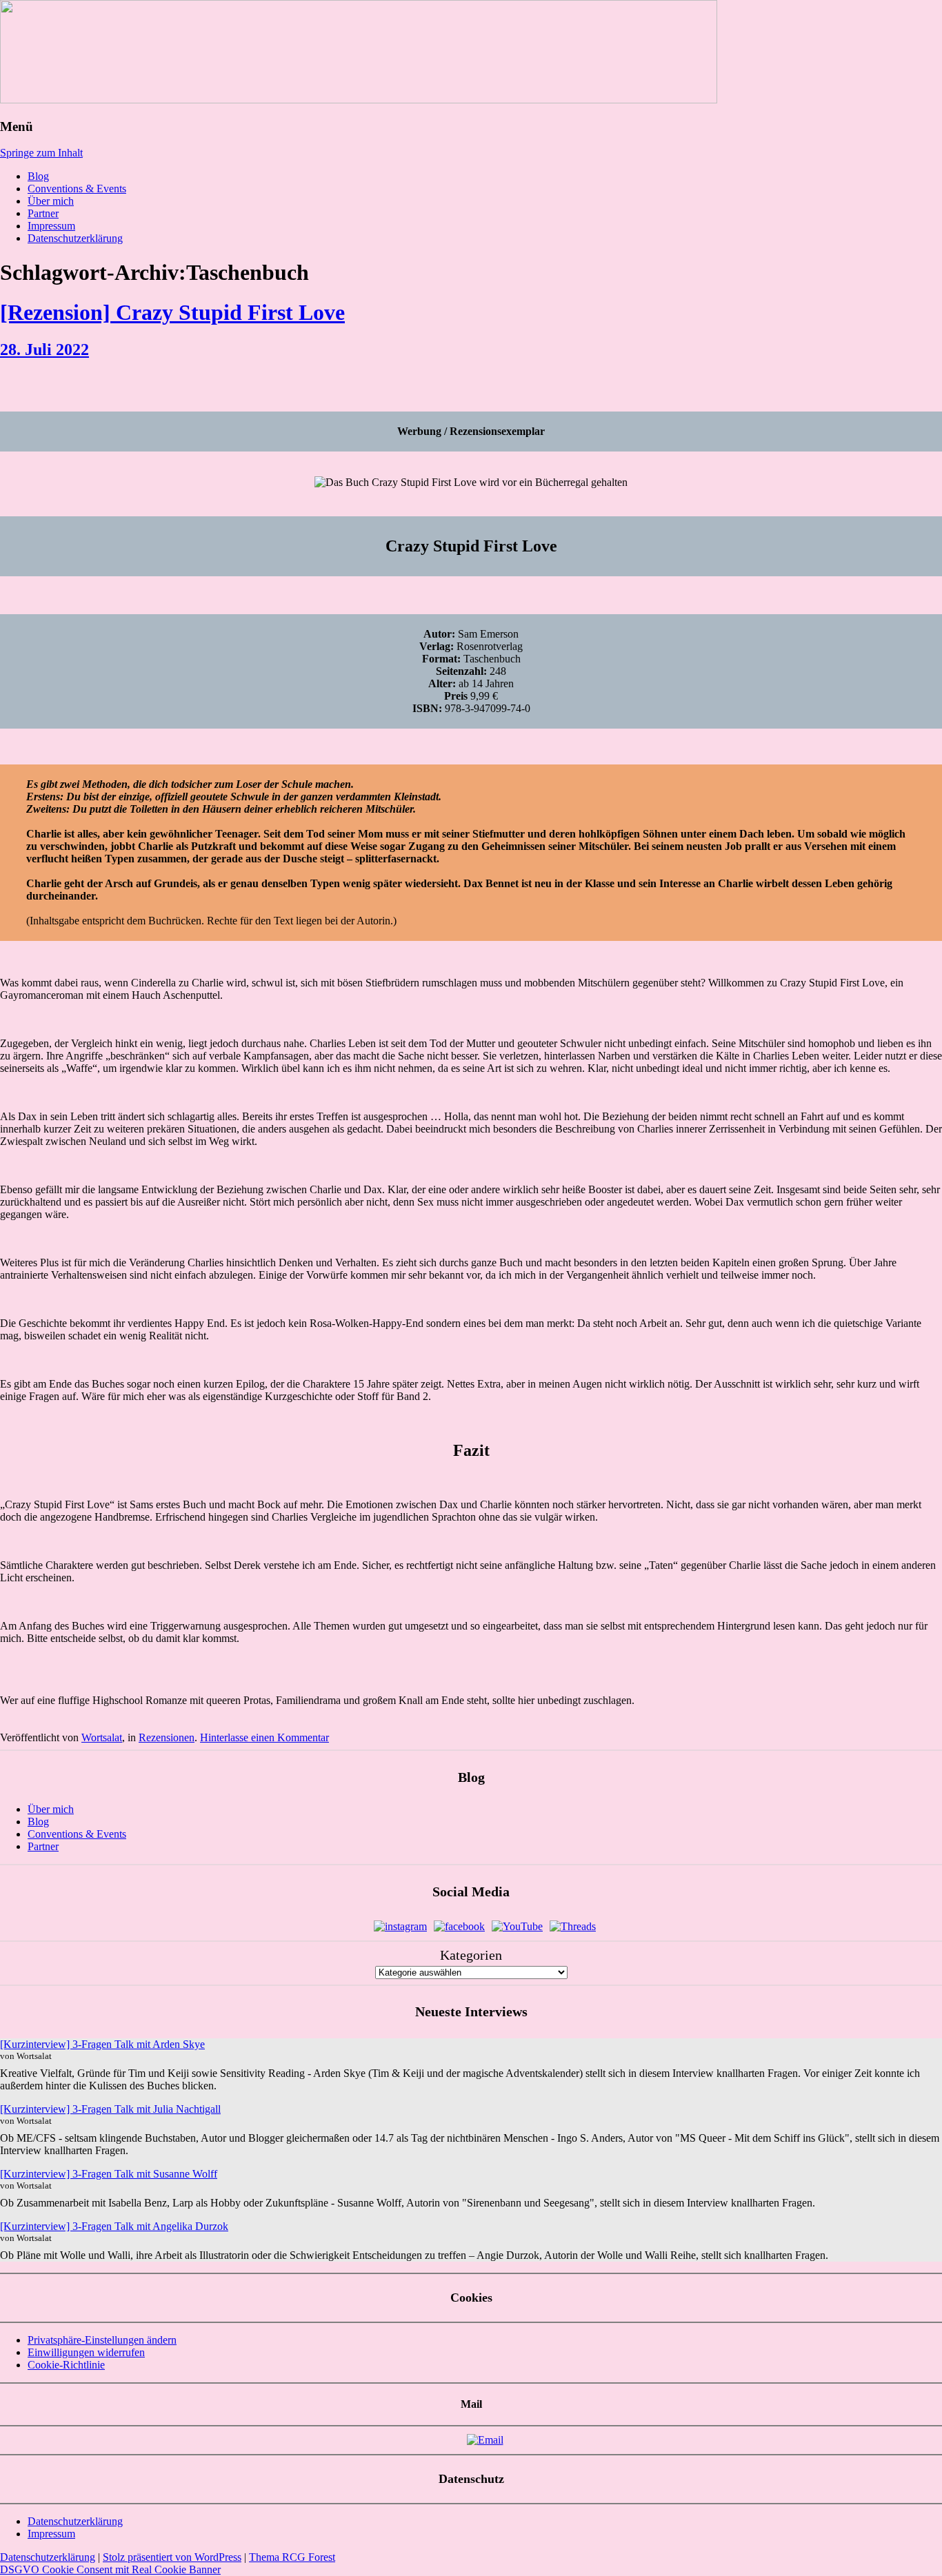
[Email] (485, 2440)
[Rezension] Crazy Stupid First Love (172, 312)
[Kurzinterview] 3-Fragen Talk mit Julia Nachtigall (110, 2109)
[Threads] (573, 1926)
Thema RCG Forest (292, 2557)
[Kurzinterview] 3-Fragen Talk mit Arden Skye (102, 2044)
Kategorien (471, 1955)
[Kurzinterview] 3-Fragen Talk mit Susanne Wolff (109, 2174)
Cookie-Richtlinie (66, 2365)
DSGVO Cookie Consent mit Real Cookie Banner (110, 2569)
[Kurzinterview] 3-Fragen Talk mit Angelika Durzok (114, 2226)
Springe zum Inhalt (41, 153)
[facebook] (459, 1926)
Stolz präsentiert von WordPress (172, 2557)
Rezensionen (167, 1737)
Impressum (51, 226)
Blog (38, 176)
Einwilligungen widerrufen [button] (86, 2352)
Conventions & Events (77, 189)
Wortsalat (102, 1737)
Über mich (51, 201)
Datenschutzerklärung (75, 238)
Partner (43, 213)
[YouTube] (517, 1926)
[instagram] (400, 1926)
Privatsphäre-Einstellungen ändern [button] (102, 2340)
